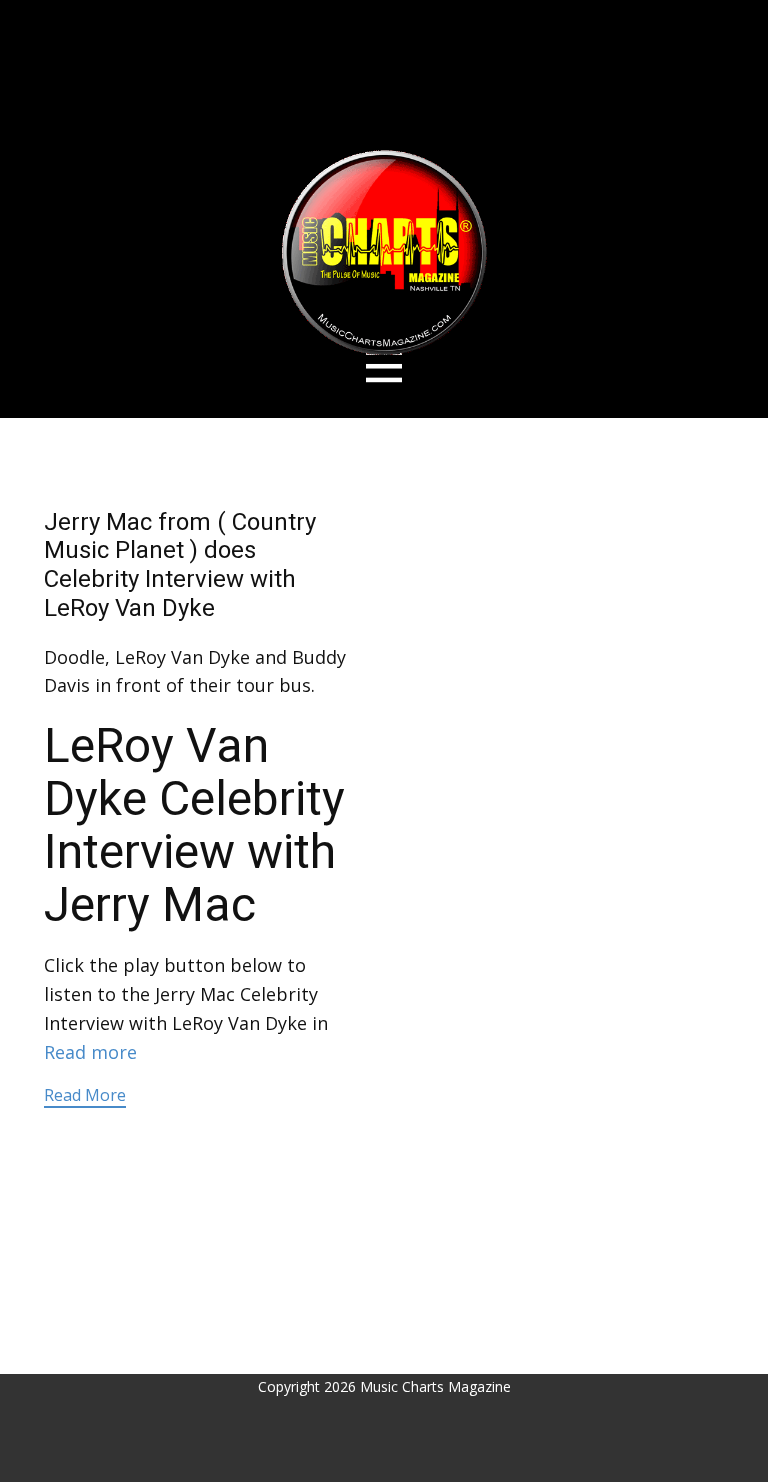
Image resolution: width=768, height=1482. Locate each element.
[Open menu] (384, 366)
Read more (90, 1052)
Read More (85, 1095)
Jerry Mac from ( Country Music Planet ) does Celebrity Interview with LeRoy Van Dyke (180, 565)
